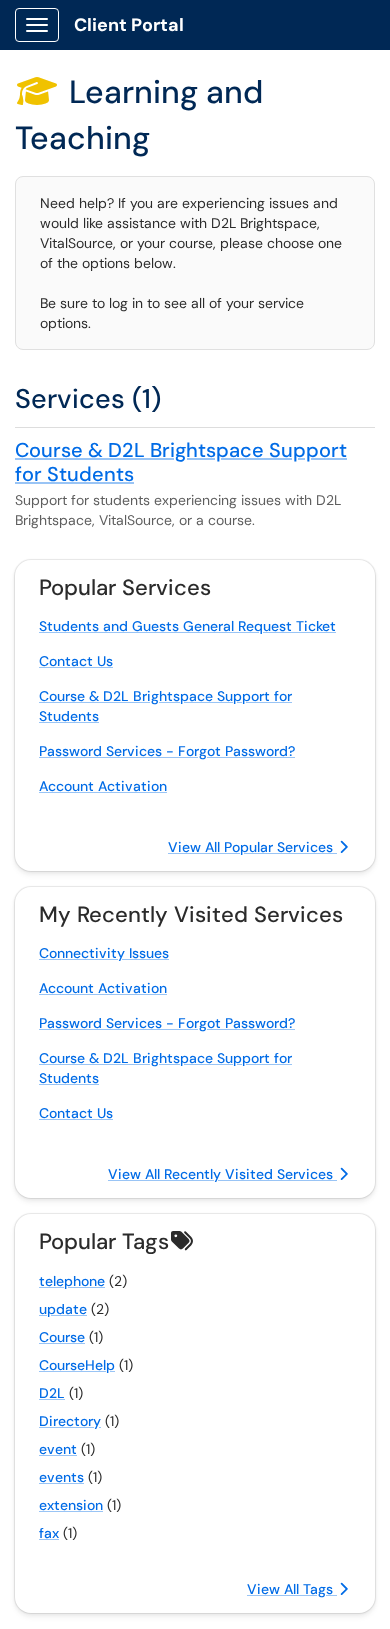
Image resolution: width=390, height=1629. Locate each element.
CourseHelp (77, 1365)
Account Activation (103, 786)
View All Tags (292, 1589)
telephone (72, 1281)
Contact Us (76, 661)
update (63, 1309)
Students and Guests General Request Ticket (187, 626)
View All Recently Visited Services (222, 1174)
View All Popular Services (252, 847)
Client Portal (129, 25)
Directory (70, 1421)
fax (49, 1533)
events (61, 1477)
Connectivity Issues (104, 953)
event (58, 1449)
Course (62, 1337)
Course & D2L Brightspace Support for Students (181, 462)
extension (71, 1505)
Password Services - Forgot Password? (167, 751)
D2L (52, 1393)
